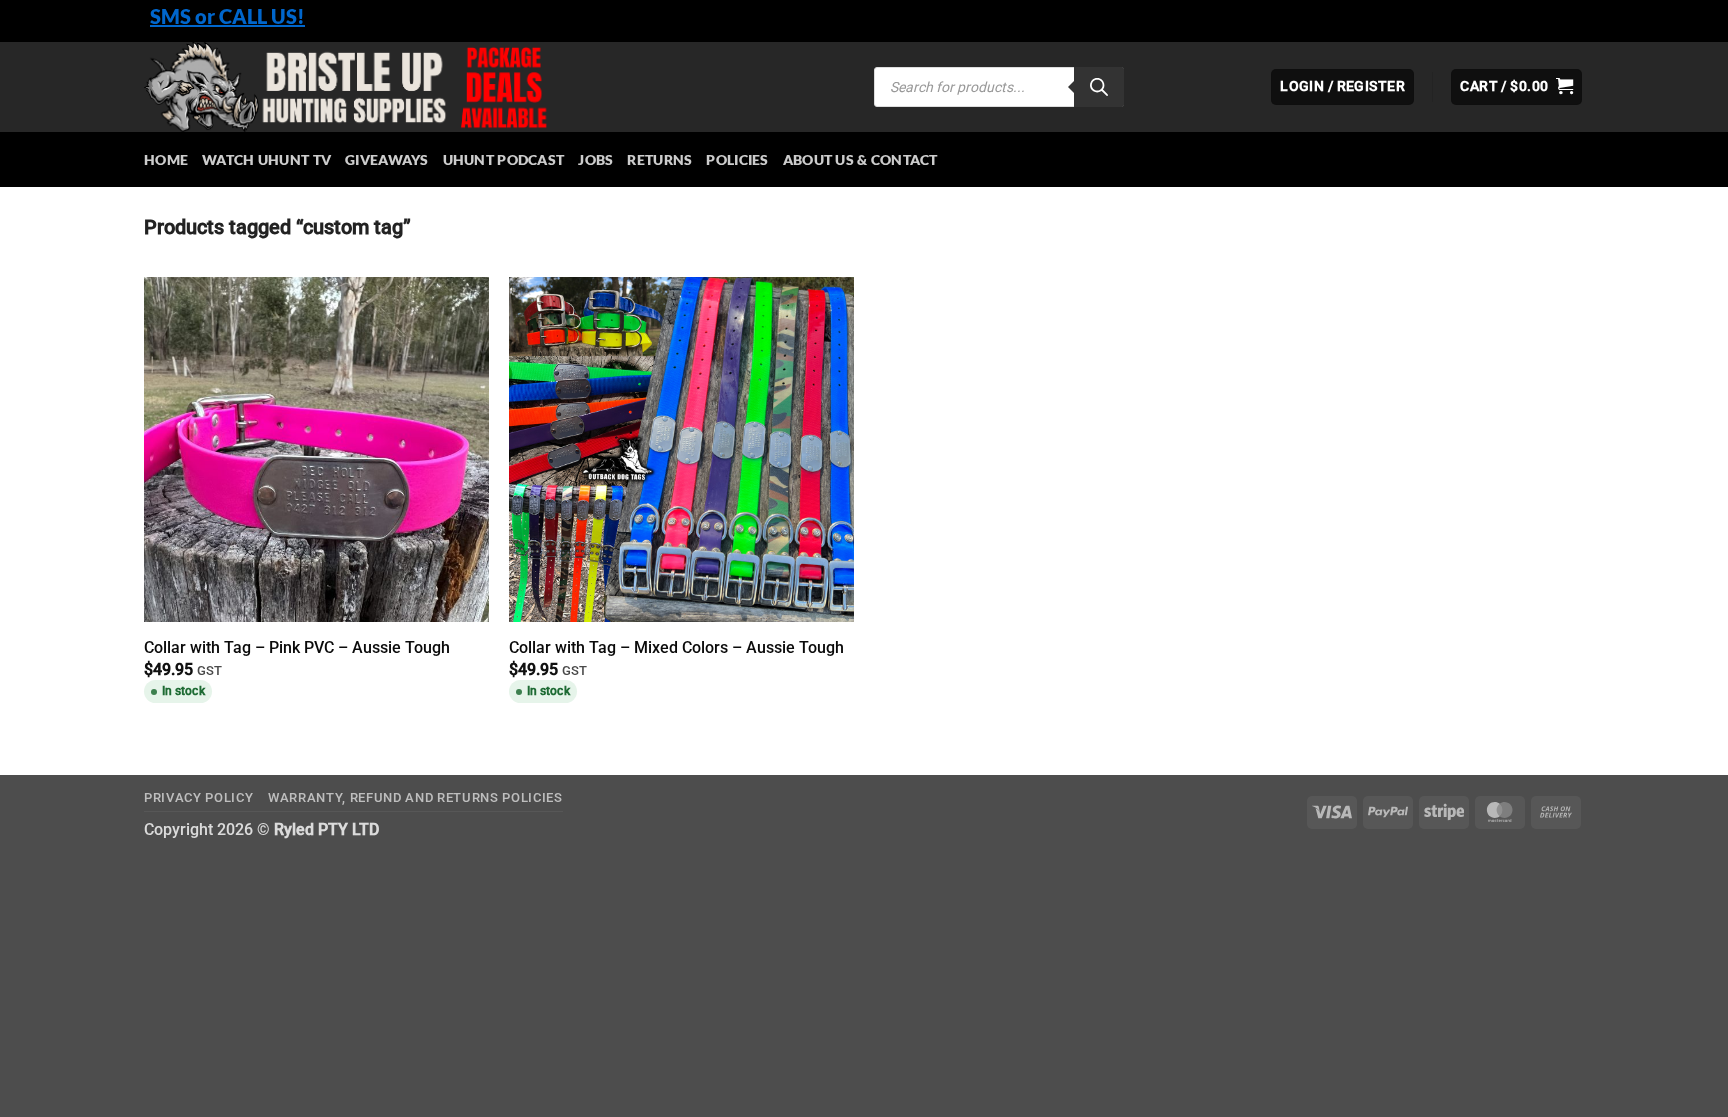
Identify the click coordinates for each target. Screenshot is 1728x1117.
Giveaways (387, 159)
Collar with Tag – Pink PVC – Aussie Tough (297, 647)
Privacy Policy (198, 797)
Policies (737, 159)
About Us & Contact (860, 159)
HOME (166, 159)
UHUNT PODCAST (504, 159)
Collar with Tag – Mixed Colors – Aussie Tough (676, 647)
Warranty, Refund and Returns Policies (415, 797)
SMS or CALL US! (227, 16)
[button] (1516, 87)
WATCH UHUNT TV (266, 159)
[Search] (1099, 87)
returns (659, 159)
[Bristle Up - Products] (494, 87)
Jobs (595, 159)
